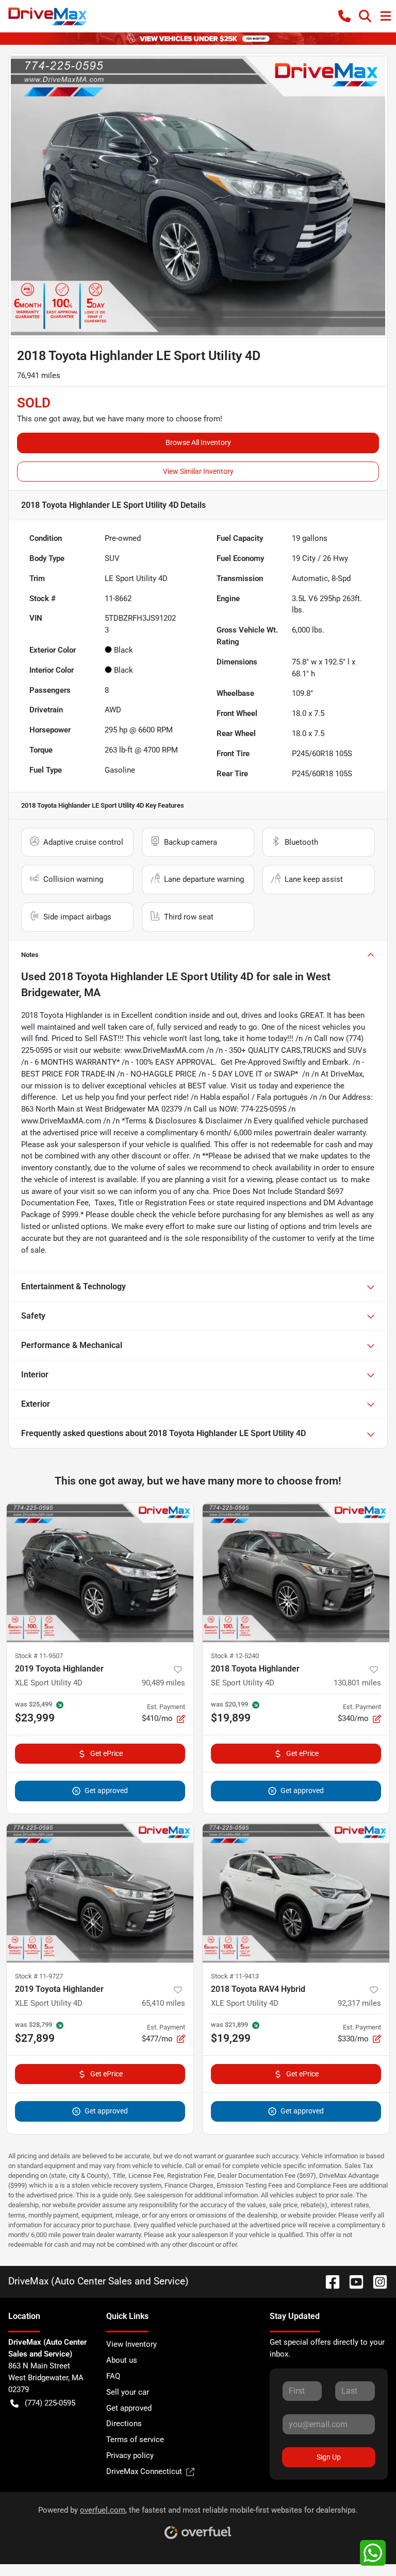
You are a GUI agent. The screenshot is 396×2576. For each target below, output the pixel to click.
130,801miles (357, 1683)
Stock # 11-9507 (39, 1656)
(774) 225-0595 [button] (50, 2403)
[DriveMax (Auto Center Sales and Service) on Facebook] (328, 2281)
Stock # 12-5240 (235, 1656)
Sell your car (128, 2392)
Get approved (106, 1790)
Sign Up (329, 2457)
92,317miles (359, 2003)
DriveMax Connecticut (144, 2471)
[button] (344, 16)
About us (122, 2360)
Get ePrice (106, 1753)
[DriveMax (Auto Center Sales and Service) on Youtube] (352, 2281)
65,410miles (163, 2003)
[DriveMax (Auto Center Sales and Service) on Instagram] (376, 2281)
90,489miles (163, 1683)
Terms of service (135, 2439)
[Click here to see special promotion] (198, 38)
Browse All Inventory (198, 442)
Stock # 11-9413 (235, 1976)
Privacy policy (130, 2455)
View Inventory (131, 2344)
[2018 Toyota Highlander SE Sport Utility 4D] (296, 1573)
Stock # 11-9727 (39, 1976)
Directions (124, 2424)
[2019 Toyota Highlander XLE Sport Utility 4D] (100, 1573)
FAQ (113, 2376)
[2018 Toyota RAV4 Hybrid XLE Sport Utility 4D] (296, 1893)
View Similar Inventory (198, 471)
